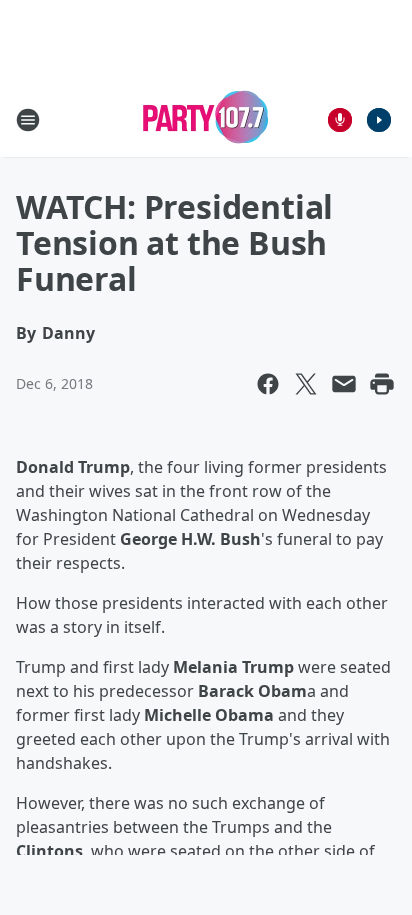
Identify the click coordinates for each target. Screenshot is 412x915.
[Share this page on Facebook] (268, 384)
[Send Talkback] (340, 120)
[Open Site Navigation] (28, 120)
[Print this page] (382, 384)
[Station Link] (206, 119)
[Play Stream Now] (379, 120)
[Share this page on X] (306, 384)
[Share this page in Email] (344, 384)
